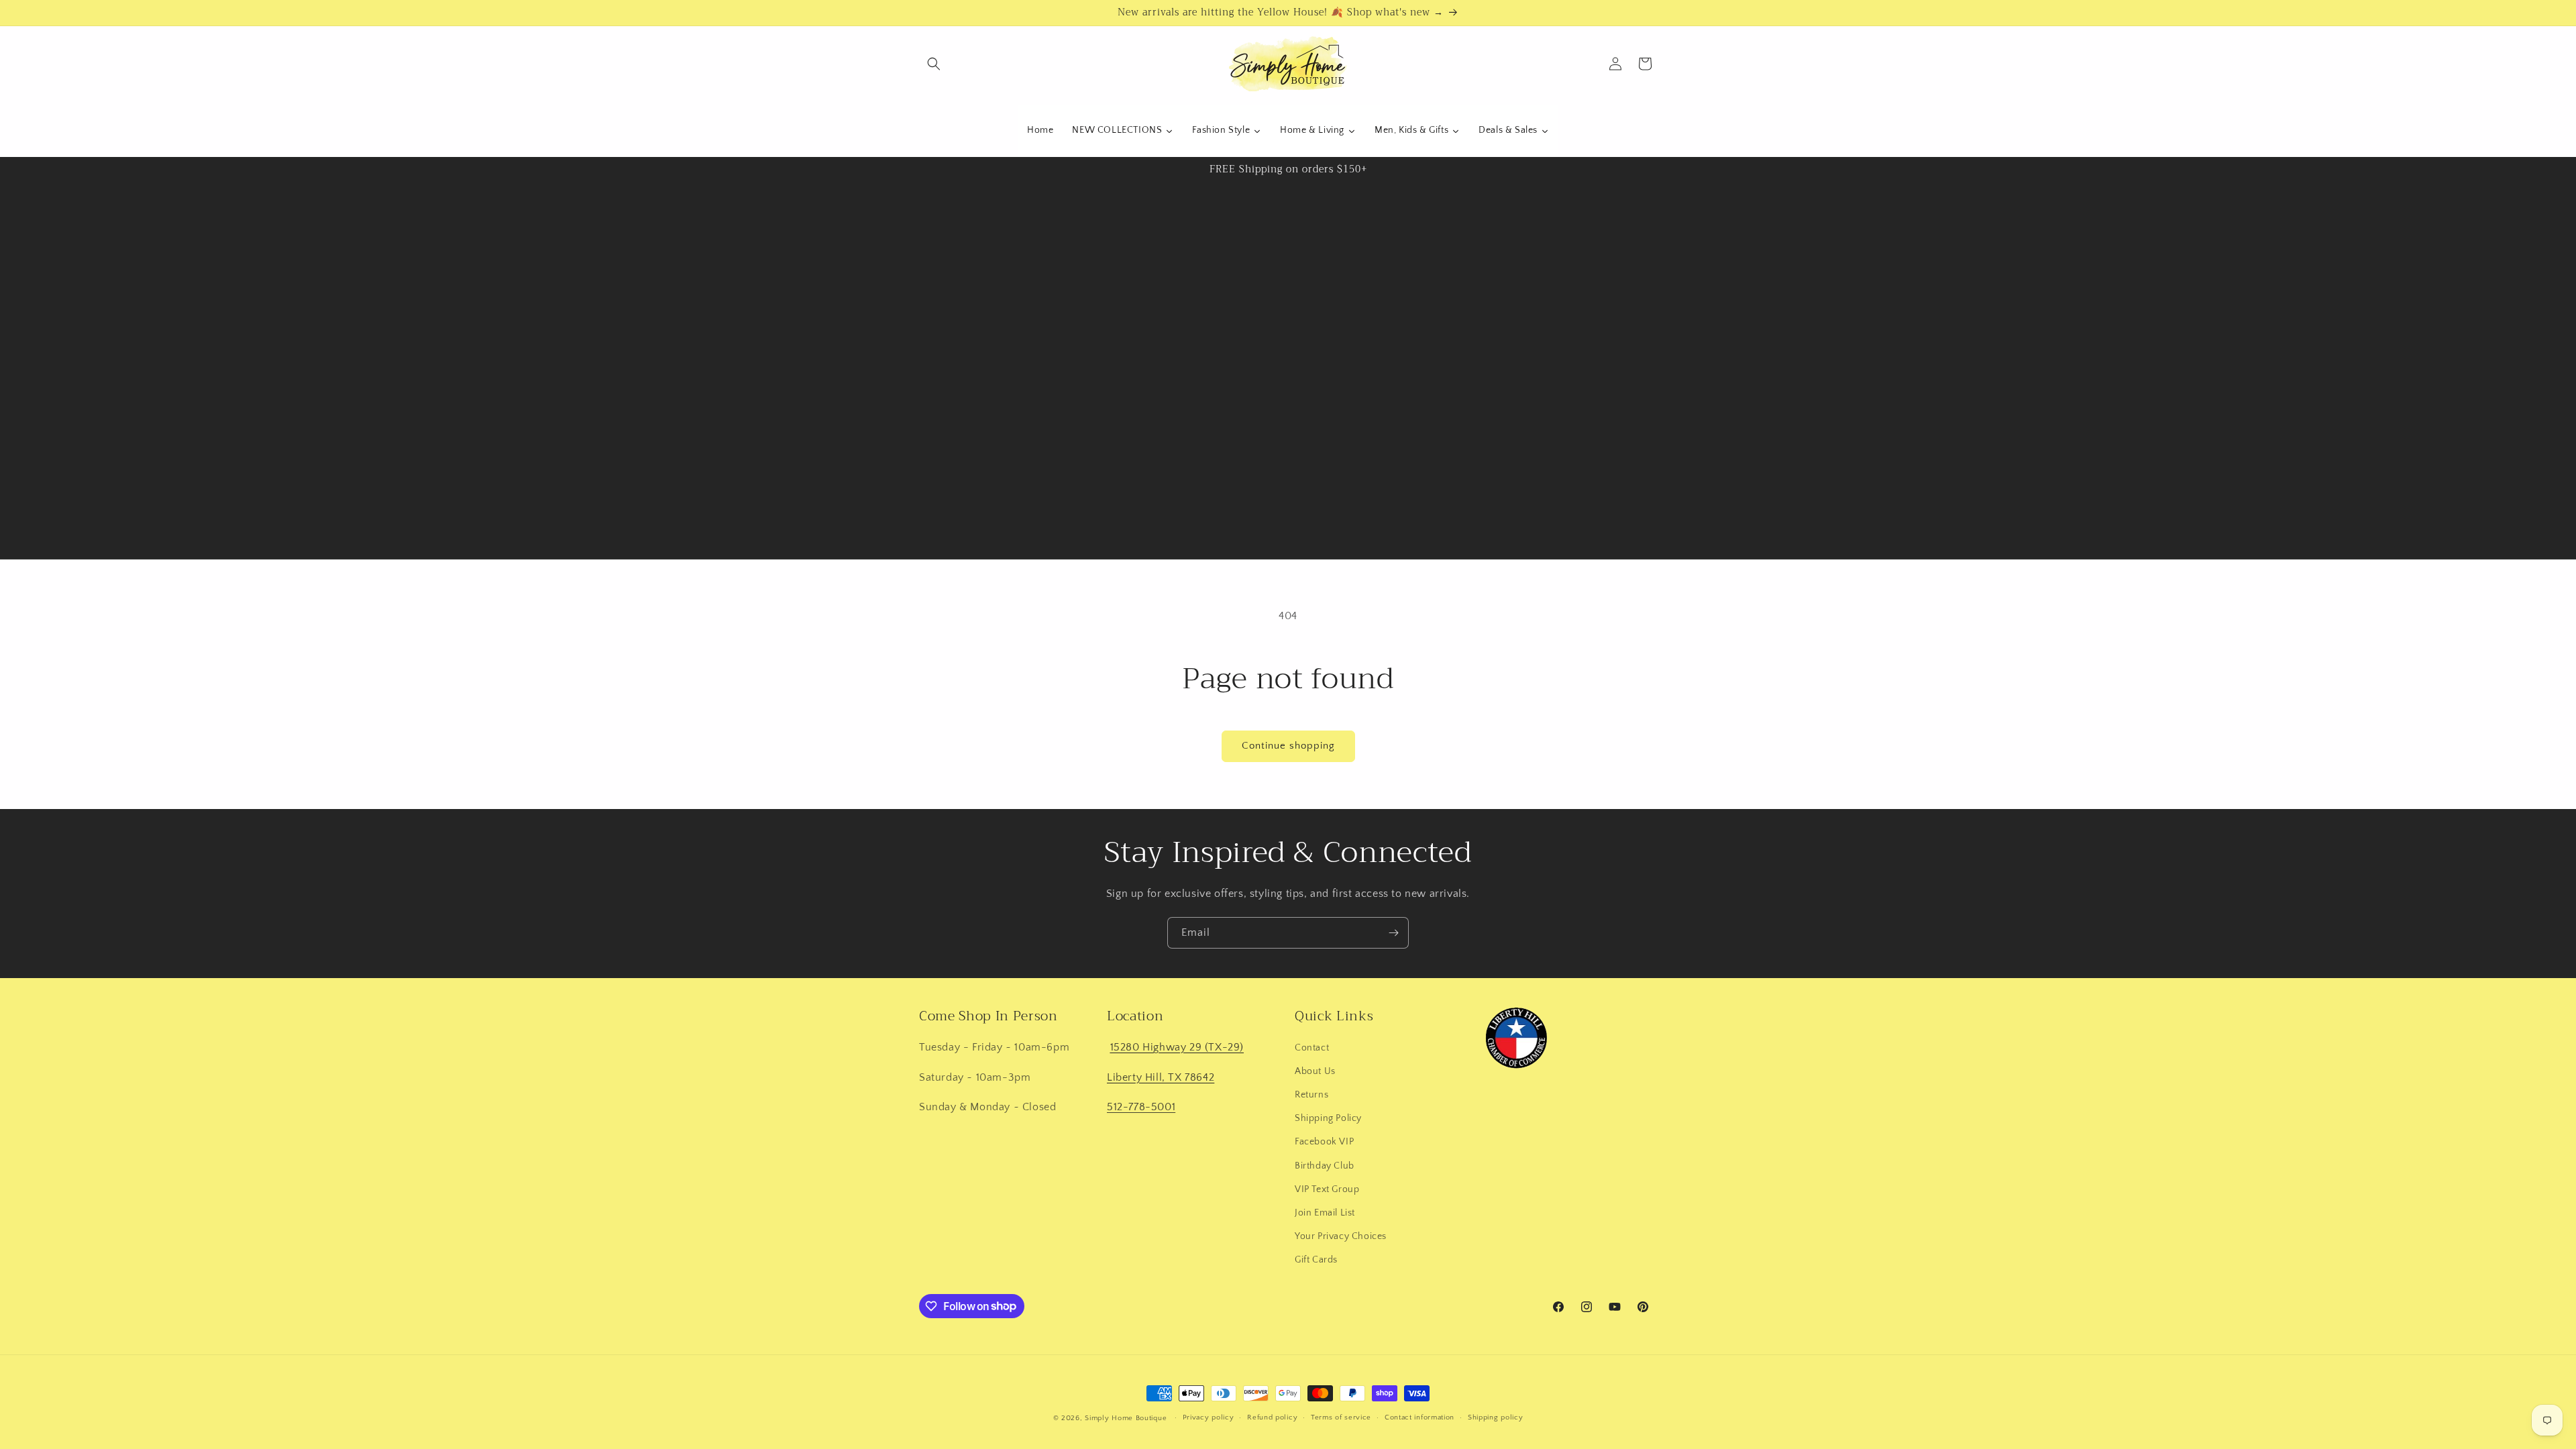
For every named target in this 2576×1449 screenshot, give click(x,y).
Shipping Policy (1328, 1118)
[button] (934, 64)
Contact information (1419, 1417)
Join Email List (1325, 1213)
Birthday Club (1325, 1166)
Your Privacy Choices (1341, 1236)
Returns (1311, 1095)
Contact (1312, 1048)
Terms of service (1341, 1417)
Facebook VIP (1324, 1142)
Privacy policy (1209, 1417)
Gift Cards (1316, 1260)
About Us (1315, 1071)
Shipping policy (1496, 1417)
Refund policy (1272, 1417)
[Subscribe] (1393, 933)
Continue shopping (1288, 746)
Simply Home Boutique (1126, 1418)
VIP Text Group (1327, 1189)
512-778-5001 (1141, 1107)
